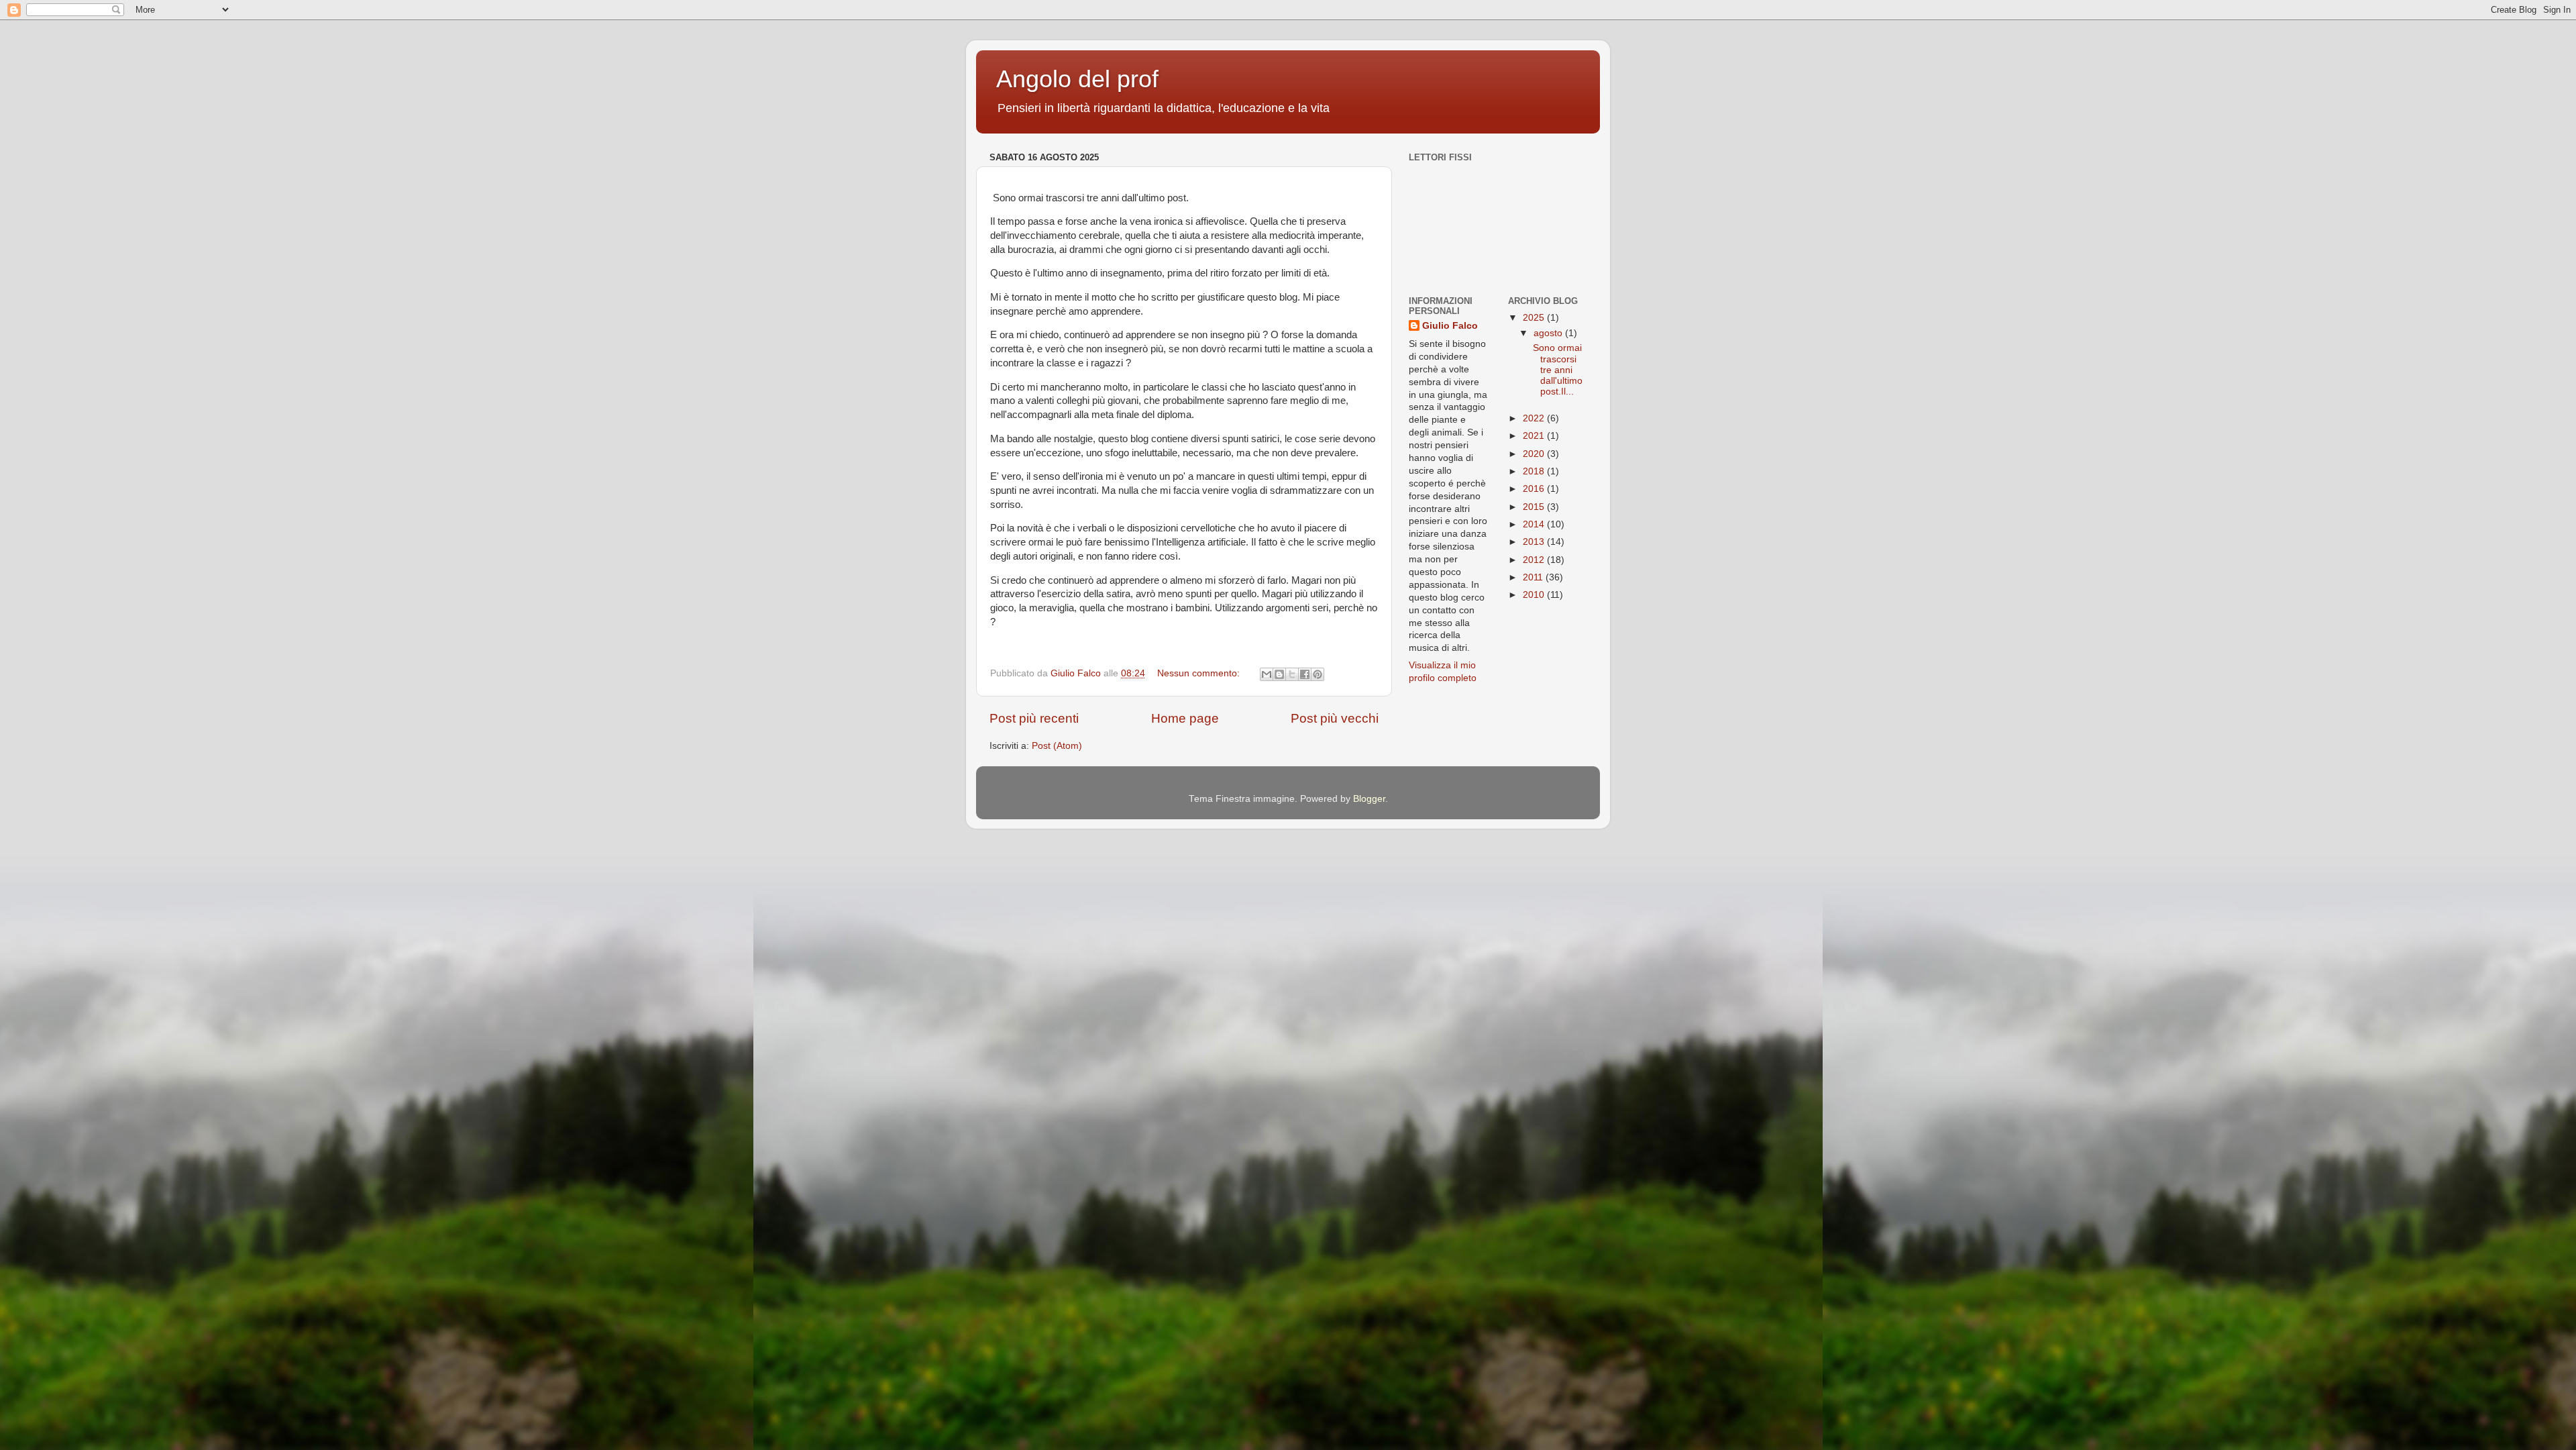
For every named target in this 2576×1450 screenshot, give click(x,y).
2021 (1535, 436)
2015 (1535, 507)
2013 (1535, 542)
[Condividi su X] (1292, 674)
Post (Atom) (1057, 746)
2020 (1535, 454)
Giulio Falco (1450, 326)
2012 (1535, 560)
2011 (1534, 577)
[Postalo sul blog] (1279, 674)
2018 (1535, 471)
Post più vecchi (1335, 718)
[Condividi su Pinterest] (1318, 674)
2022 (1535, 418)
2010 (1535, 595)
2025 (1535, 318)
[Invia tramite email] (1267, 674)
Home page (1185, 718)
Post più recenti (1034, 718)
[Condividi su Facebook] (1305, 674)
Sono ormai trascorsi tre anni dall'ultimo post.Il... (1556, 370)
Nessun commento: (1200, 673)
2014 (1535, 524)
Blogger (1369, 799)
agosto (1549, 333)
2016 (1535, 489)
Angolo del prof (1077, 79)
